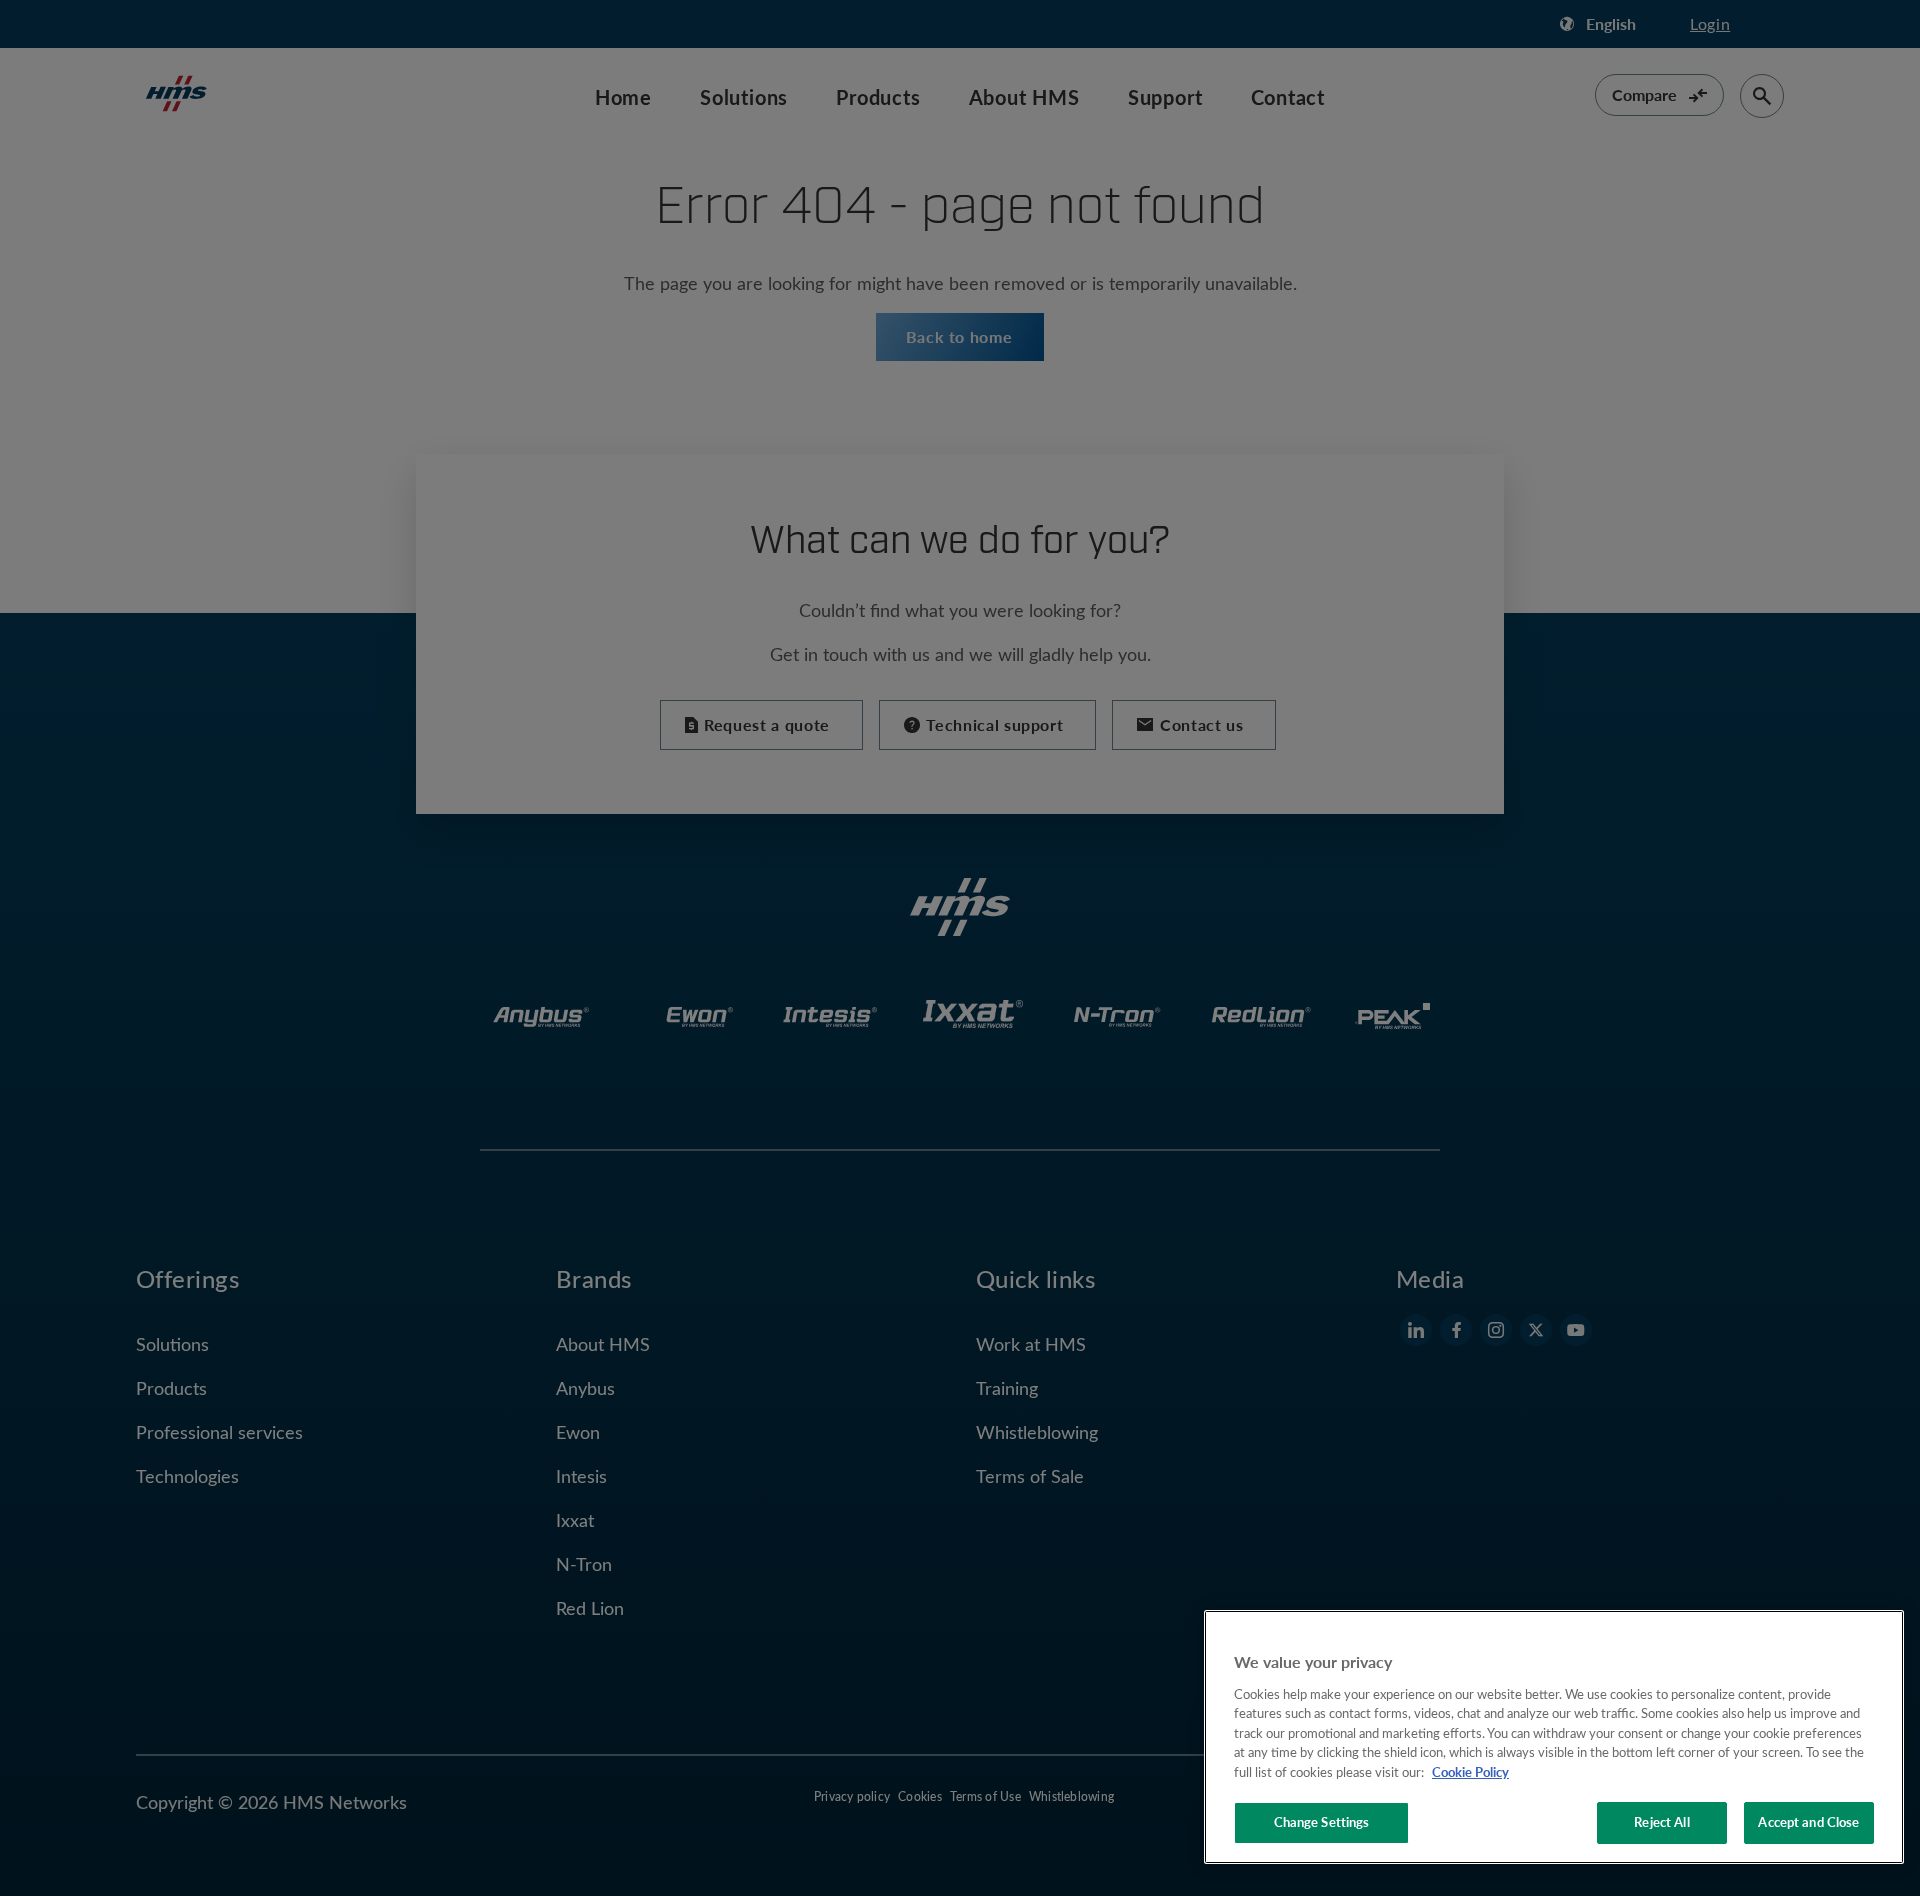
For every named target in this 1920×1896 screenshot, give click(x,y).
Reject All (1661, 1822)
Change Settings (1322, 1822)
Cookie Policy (1470, 1772)
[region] (1554, 1737)
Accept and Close (1808, 1822)
